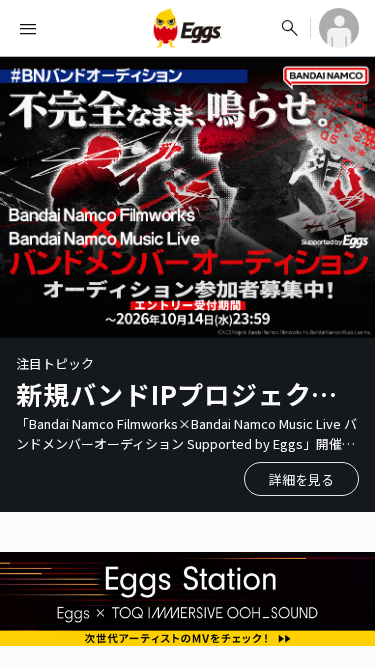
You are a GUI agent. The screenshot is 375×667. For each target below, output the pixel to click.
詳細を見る (301, 479)
